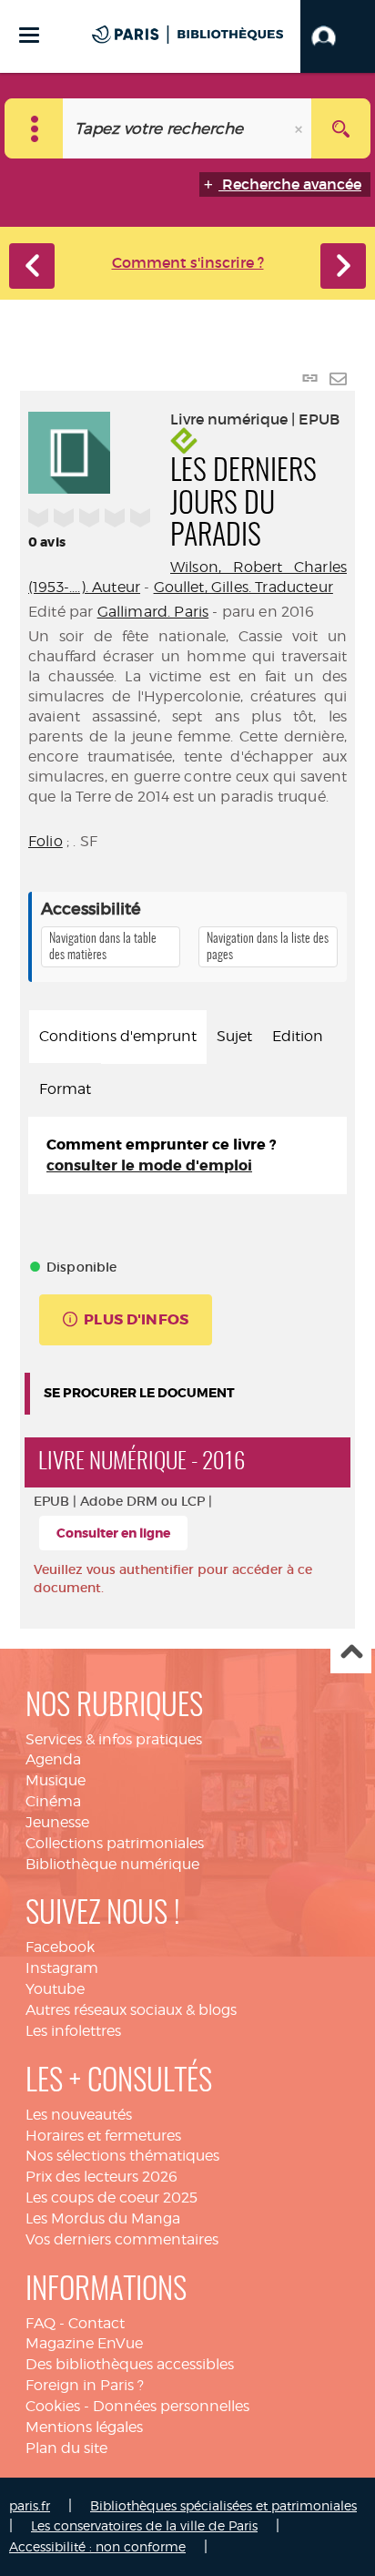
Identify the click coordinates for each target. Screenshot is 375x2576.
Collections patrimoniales (115, 1843)
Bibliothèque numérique (112, 1864)
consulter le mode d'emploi (149, 1165)
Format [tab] (65, 1089)
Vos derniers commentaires (122, 2239)
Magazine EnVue (84, 2343)
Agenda (53, 1759)
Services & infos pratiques (114, 1739)
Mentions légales (84, 2427)
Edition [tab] (298, 1036)
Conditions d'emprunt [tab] (118, 1036)
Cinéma (53, 1801)
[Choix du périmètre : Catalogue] (34, 128)
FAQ (41, 2323)
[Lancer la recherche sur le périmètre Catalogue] (341, 128)
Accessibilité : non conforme (97, 2546)
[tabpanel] (187, 1156)
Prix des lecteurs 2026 (101, 2177)
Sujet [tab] (234, 1036)
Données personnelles (171, 2406)
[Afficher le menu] (29, 35)
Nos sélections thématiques (122, 2156)
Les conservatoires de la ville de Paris (144, 2525)
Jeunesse (57, 1822)
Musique (56, 1780)
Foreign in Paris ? (85, 2385)
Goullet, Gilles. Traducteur (243, 587)
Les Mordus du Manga (103, 2218)
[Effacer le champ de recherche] (300, 128)
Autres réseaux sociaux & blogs (131, 2010)
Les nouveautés (79, 2115)
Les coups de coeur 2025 (111, 2198)
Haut (351, 1654)
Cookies (53, 2406)
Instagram (62, 1968)
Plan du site (66, 2448)
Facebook (60, 1947)
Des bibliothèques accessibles (130, 2364)
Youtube (55, 1989)
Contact (96, 2323)
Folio (46, 841)
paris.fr (30, 2505)
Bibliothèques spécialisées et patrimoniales (223, 2505)
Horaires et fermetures (103, 2136)
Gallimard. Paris (153, 612)
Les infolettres (73, 2031)
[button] (338, 36)
